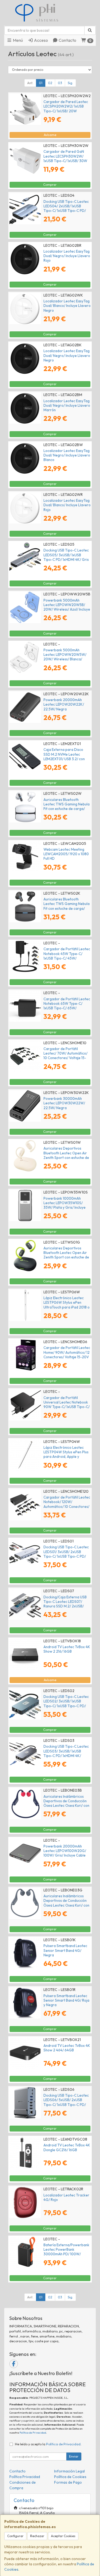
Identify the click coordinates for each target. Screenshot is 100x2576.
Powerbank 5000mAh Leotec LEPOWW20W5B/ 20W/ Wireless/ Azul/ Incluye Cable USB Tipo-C (67, 607)
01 (41, 83)
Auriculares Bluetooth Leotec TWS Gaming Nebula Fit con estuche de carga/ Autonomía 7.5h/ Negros (67, 906)
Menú (17, 40)
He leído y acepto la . (48, 2444)
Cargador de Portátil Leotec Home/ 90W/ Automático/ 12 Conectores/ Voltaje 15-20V (67, 1352)
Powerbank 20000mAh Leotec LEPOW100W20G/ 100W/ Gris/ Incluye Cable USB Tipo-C (65, 1853)
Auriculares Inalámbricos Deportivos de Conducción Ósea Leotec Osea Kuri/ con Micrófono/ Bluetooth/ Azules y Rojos (66, 1806)
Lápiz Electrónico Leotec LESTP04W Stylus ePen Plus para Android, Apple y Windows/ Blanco (66, 1454)
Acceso (41, 40)
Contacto (67, 40)
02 (50, 83)
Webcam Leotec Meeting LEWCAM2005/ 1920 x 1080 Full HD (66, 854)
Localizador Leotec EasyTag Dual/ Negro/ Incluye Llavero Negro (67, 355)
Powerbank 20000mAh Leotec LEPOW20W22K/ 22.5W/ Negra (64, 704)
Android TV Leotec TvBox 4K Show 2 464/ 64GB (67, 2048)
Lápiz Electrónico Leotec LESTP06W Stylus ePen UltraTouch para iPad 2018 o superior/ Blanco (67, 1305)
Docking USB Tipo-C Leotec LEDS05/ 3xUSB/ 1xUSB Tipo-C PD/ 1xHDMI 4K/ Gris (66, 555)
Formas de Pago (68, 2482)
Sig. (70, 83)
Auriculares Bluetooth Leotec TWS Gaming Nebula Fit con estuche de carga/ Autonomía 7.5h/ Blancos (67, 806)
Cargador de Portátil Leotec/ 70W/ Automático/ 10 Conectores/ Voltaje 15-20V (65, 1056)
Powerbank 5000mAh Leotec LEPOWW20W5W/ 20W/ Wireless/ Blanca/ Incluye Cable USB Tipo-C (65, 657)
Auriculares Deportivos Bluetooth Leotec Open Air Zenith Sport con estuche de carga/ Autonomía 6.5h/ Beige (66, 1157)
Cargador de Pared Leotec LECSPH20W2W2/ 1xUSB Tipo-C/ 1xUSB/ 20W (66, 106)
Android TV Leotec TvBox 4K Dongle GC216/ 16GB (67, 2147)
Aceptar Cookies (63, 2536)
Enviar (74, 2456)
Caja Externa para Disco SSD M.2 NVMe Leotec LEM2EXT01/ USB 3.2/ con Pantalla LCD (64, 756)
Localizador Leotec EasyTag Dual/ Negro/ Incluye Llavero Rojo (67, 256)
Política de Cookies (70, 2477)
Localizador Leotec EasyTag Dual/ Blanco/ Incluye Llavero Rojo (67, 505)
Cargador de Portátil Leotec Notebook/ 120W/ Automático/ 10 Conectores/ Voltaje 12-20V (67, 1504)
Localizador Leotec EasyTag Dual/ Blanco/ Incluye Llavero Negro (67, 306)
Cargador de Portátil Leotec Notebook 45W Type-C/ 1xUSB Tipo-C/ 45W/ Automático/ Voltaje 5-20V (67, 956)
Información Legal (69, 2471)
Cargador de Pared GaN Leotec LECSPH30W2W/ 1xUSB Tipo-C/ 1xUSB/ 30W (65, 156)
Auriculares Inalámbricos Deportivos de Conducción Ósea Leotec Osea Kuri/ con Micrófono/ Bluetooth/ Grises (66, 1905)
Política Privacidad (25, 2477)
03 (60, 83)
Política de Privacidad (33, 2433)
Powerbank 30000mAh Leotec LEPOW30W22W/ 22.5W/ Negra (64, 1103)
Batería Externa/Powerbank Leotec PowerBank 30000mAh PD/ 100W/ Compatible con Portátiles (66, 2252)
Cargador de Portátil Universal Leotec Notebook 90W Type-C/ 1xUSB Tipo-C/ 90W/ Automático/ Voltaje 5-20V (67, 1407)
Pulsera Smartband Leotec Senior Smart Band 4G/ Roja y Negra (66, 2000)
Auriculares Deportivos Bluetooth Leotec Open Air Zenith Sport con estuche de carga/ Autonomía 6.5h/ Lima (67, 1255)
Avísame (50, 135)
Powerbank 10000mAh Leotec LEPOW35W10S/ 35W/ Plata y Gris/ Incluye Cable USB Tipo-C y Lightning (65, 1207)
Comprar (50, 185)
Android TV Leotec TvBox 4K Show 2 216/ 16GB (67, 1649)
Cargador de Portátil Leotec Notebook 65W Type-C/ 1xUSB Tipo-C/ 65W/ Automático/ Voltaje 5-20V (67, 1006)
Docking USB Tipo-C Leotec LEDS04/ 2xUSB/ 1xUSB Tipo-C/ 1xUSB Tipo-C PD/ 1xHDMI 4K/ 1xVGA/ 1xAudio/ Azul (66, 211)
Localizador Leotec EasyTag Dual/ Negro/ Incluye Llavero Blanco (67, 455)
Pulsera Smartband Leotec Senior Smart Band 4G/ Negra (65, 1950)
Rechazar (37, 2536)
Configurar (15, 2536)
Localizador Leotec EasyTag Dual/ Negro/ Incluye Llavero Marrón (67, 406)
